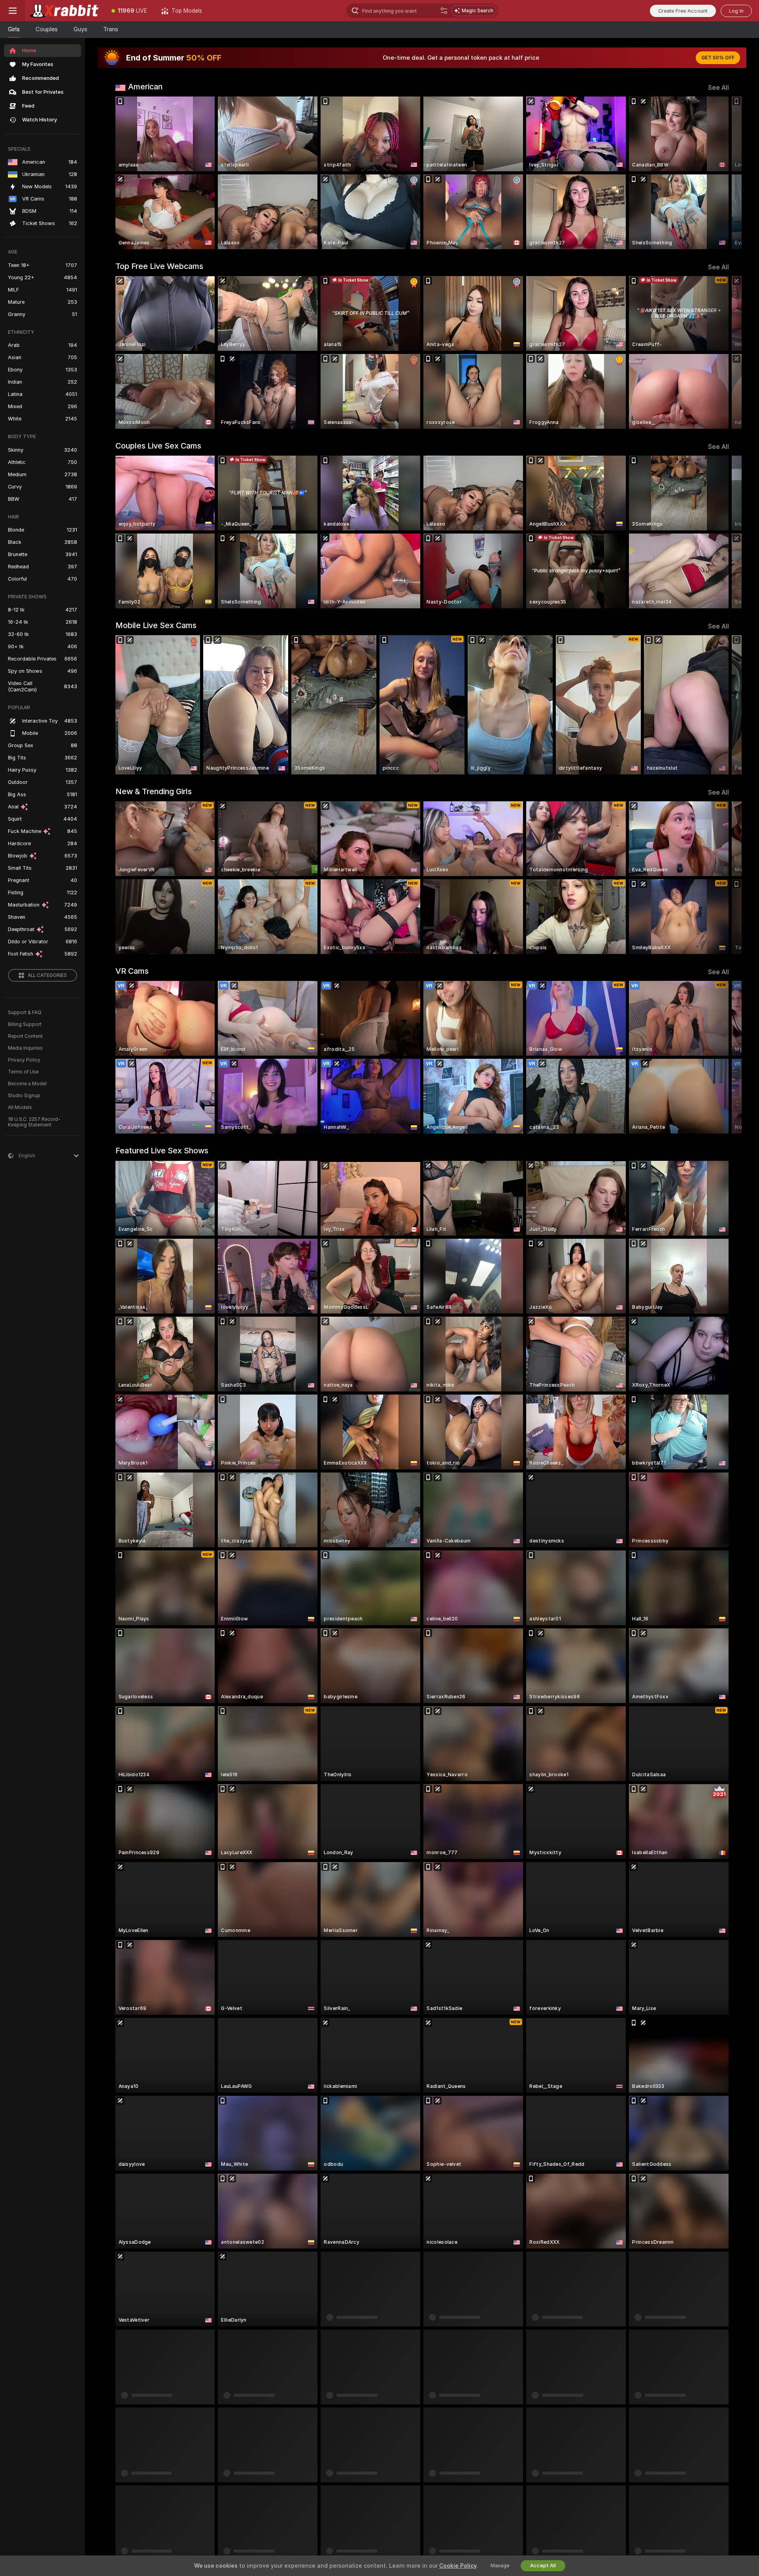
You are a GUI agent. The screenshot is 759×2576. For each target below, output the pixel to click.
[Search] (444, 11)
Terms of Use (23, 1072)
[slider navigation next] (722, 173)
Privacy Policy (24, 1060)
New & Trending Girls (154, 791)
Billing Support (25, 1024)
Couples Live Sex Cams (158, 446)
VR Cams (132, 971)
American (145, 87)
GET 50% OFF (718, 58)
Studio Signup (24, 1096)
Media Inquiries (25, 1048)
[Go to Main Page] (65, 11)
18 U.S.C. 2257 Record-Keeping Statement (34, 1122)
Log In (736, 11)
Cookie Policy (458, 2566)
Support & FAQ (25, 1013)
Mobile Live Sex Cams (156, 625)
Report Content (25, 1036)
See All (718, 88)
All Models (20, 1107)
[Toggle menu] (13, 11)
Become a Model (27, 1084)
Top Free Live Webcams (159, 266)
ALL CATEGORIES (47, 975)
